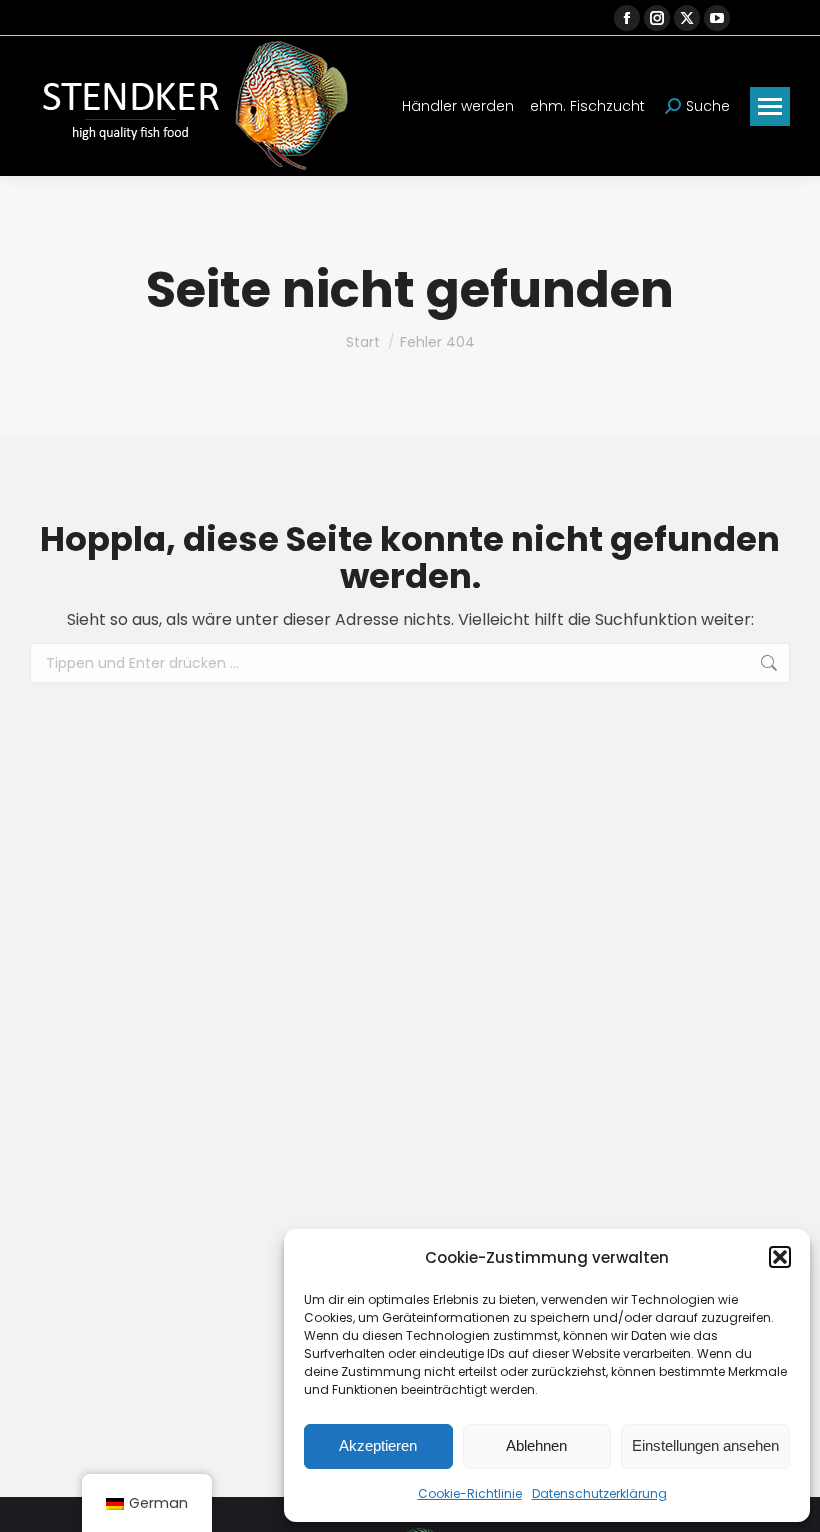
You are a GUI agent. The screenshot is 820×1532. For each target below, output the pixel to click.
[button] (780, 1257)
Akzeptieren (378, 1445)
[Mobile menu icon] (770, 106)
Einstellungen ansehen (705, 1445)
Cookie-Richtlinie (470, 1493)
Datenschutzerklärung (599, 1493)
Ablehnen (536, 1445)
